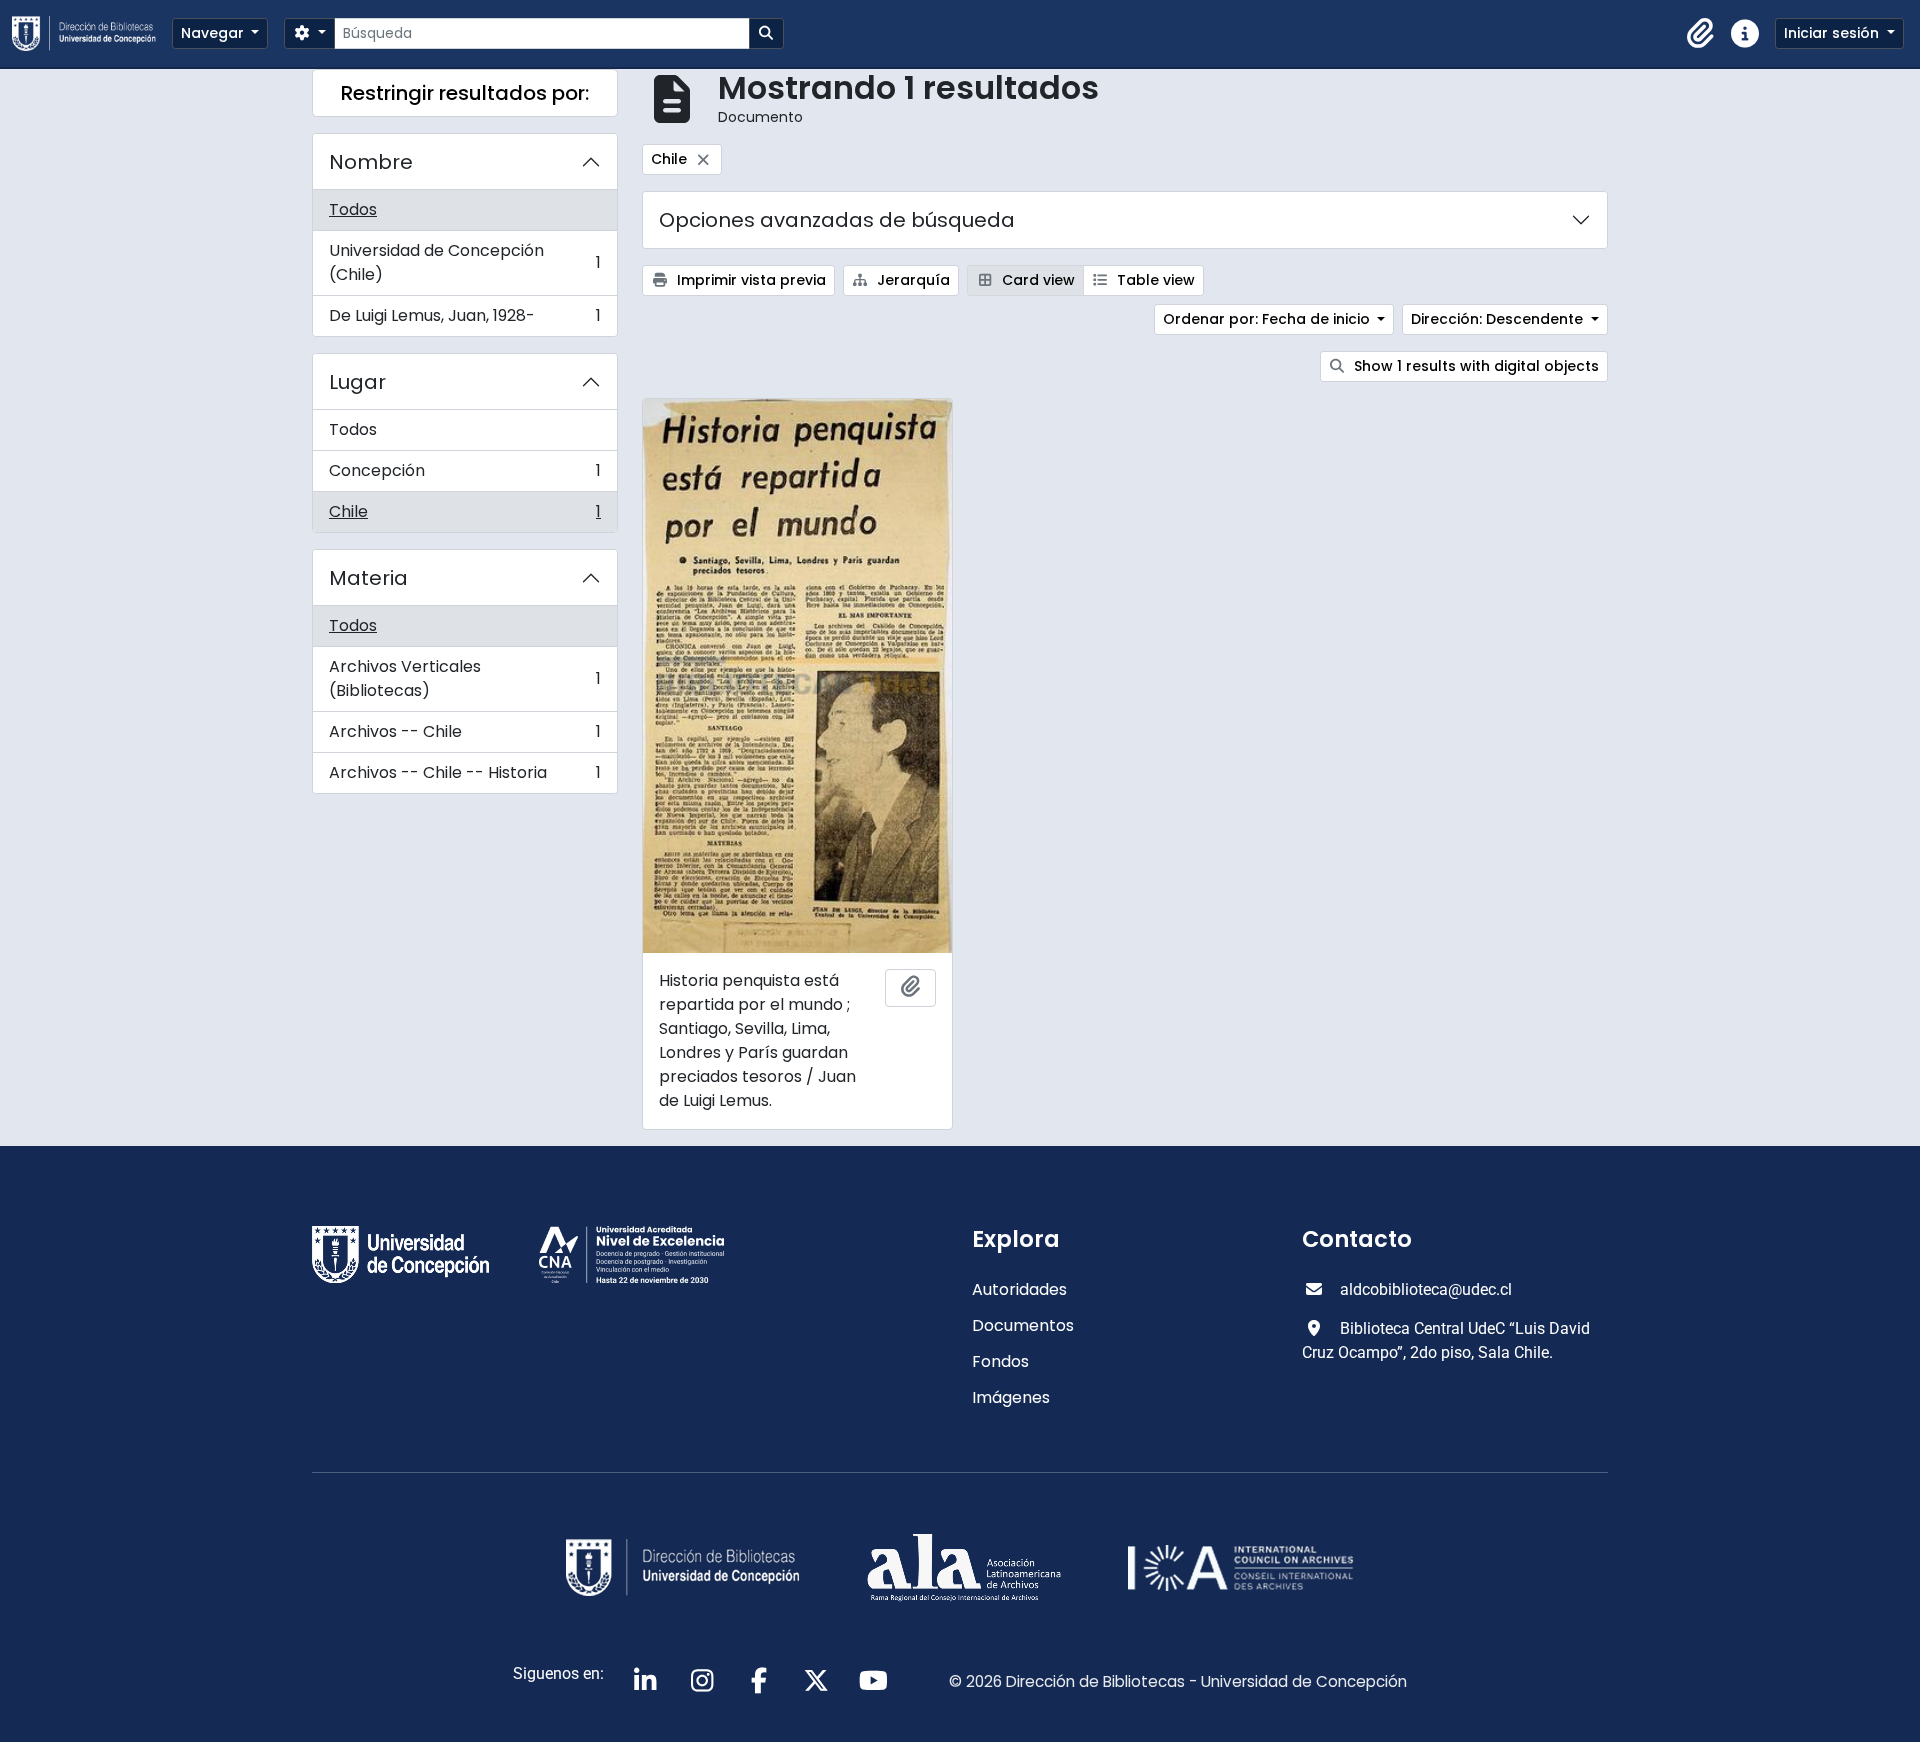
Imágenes (1011, 1397)
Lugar (357, 382)
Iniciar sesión (1833, 33)
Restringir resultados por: (465, 93)
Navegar (214, 33)
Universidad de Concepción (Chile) (464, 262)
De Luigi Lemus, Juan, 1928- (464, 320)
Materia (368, 578)
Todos (353, 209)
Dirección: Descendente (1499, 319)
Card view (1036, 280)
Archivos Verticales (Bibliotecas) (464, 678)
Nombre (371, 162)
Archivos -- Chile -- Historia (464, 777)
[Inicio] (92, 33)
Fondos (1000, 1361)
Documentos (1023, 1325)
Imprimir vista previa (749, 280)
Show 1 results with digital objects (1474, 366)
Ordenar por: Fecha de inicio (1268, 319)
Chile (464, 516)
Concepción (464, 475)
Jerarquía (911, 280)
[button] (1701, 34)
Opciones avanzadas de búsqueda (837, 220)
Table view (1154, 280)
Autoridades (1019, 1289)
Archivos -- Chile (464, 736)
